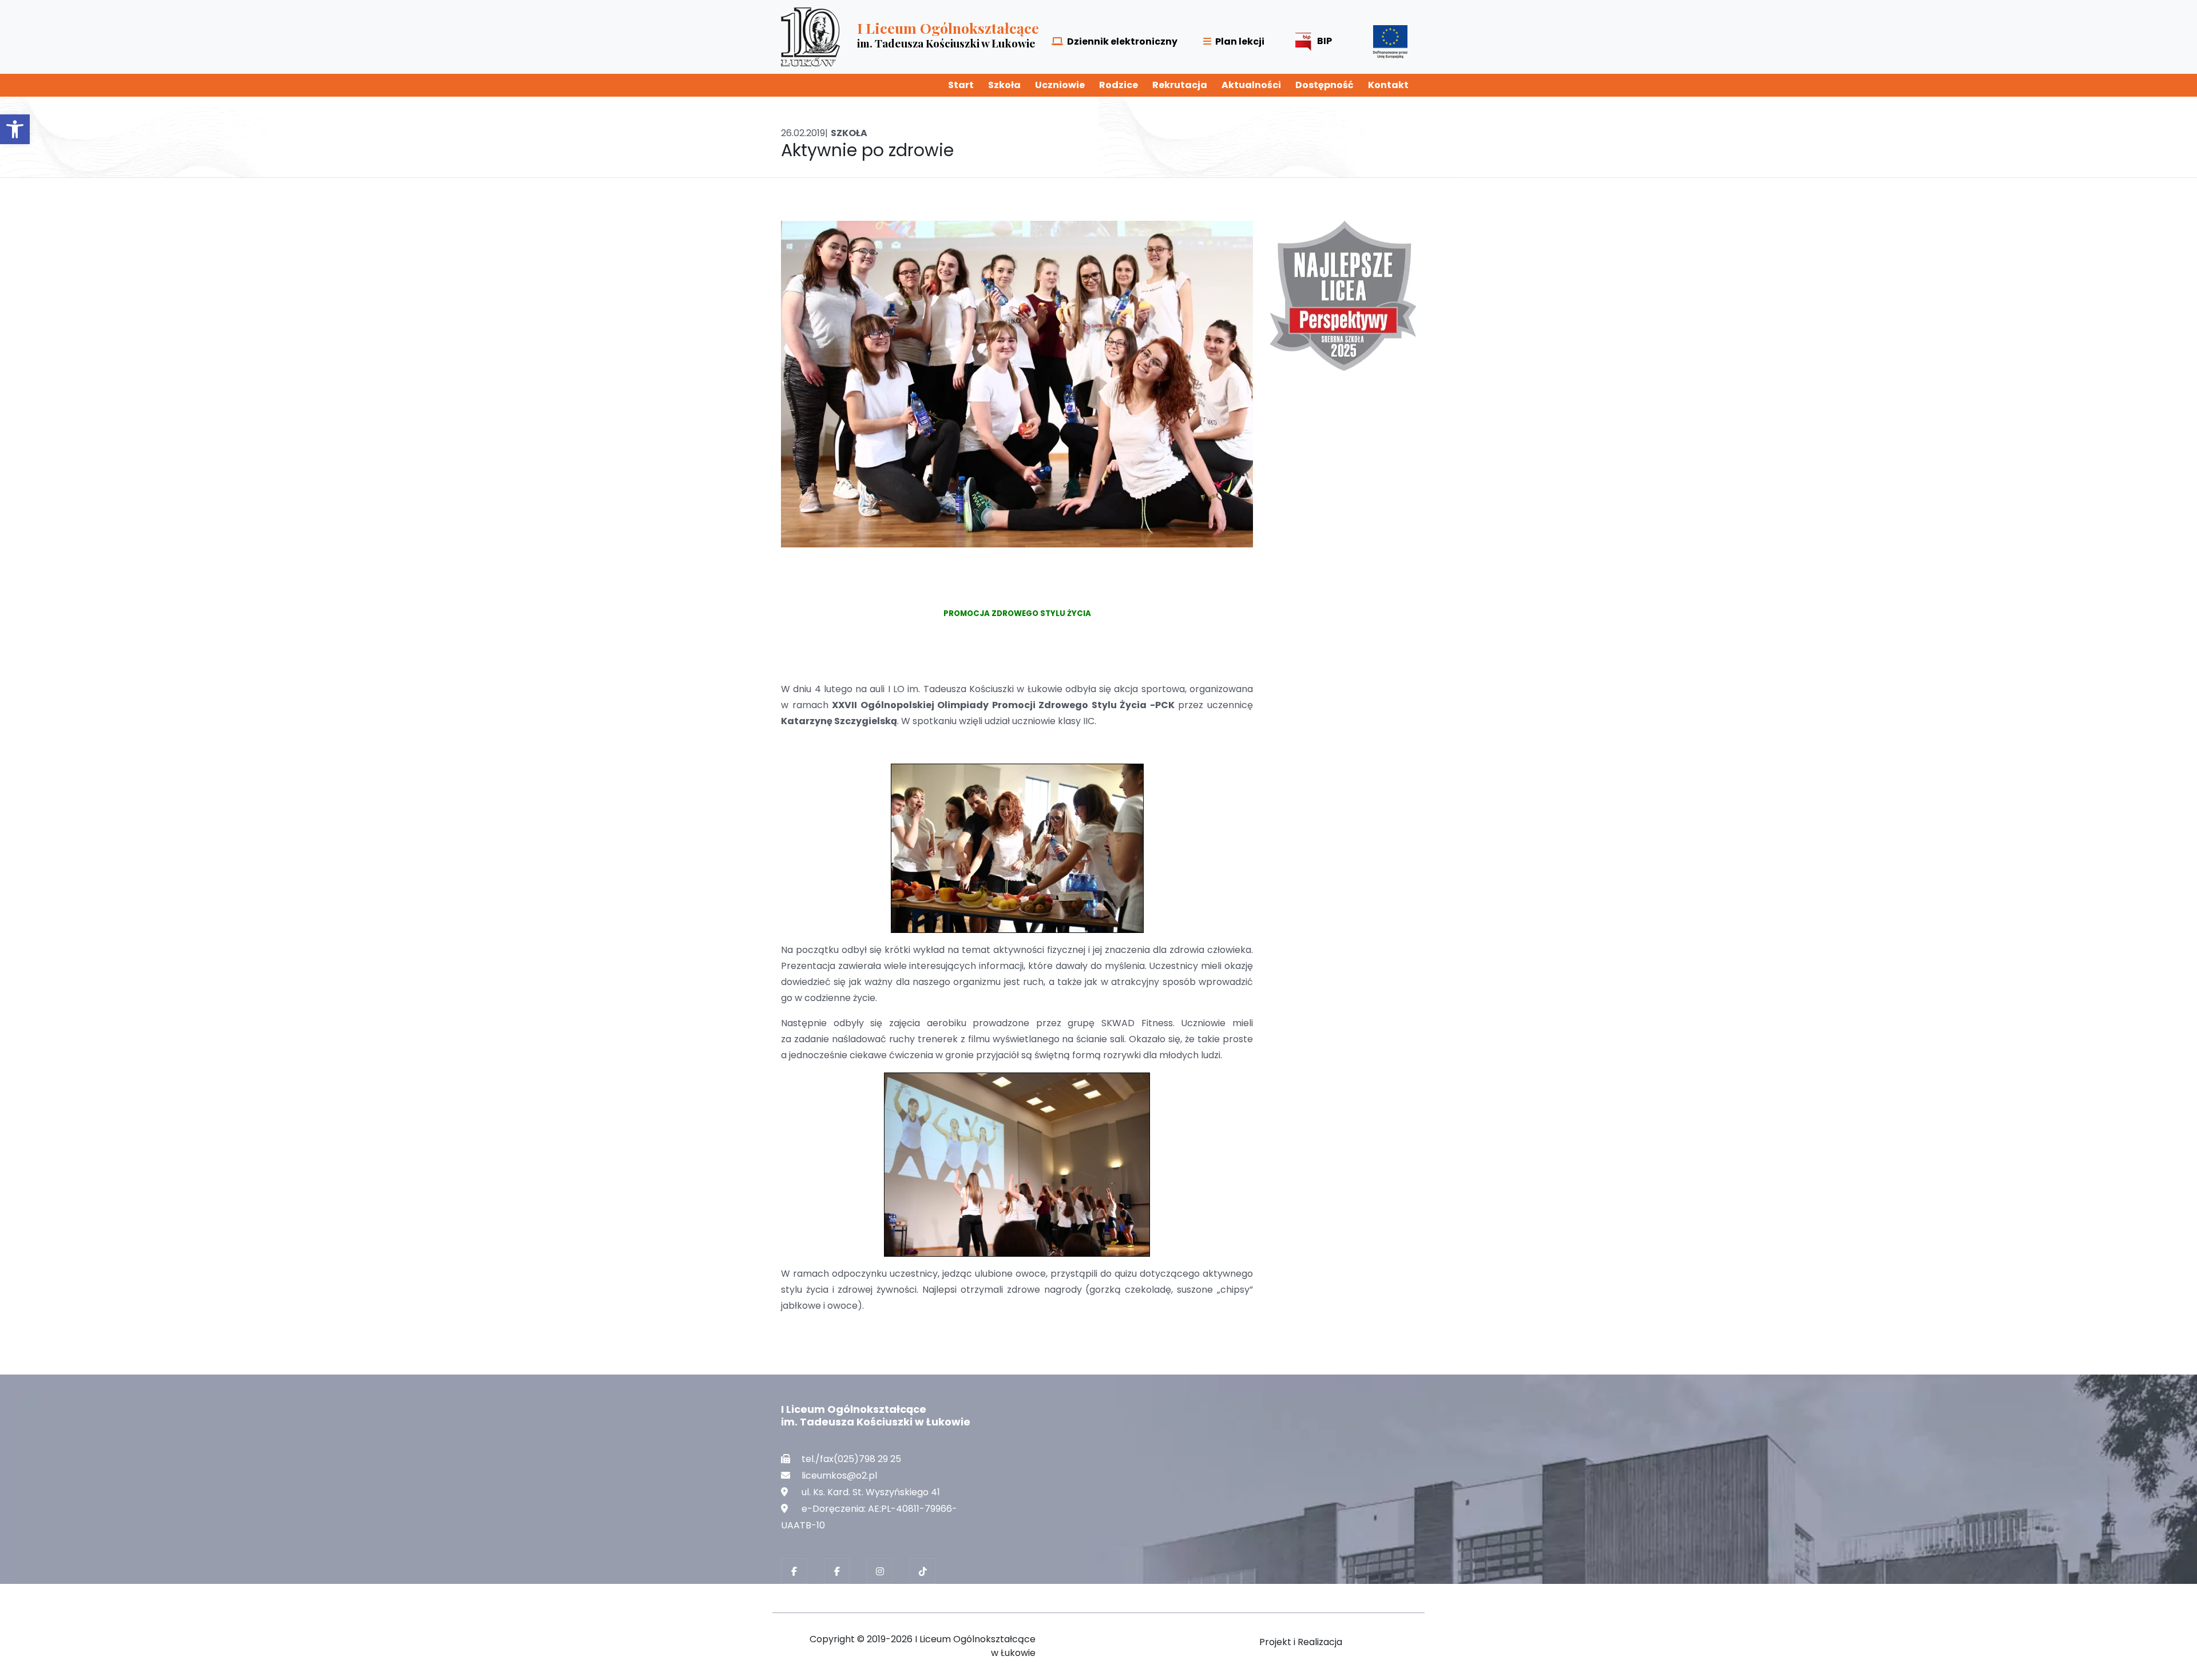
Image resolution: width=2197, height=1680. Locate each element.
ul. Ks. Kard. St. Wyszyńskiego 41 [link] (871, 1492)
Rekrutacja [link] (1180, 85)
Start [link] (961, 85)
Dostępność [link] (1324, 85)
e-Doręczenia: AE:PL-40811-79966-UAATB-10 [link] (869, 1517)
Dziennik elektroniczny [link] (1122, 41)
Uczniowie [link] (1060, 85)
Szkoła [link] (1004, 85)
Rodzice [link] (1119, 85)
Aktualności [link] (1251, 85)
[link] (15, 129)
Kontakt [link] (1388, 85)
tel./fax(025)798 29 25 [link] (851, 1459)
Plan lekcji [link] (1240, 41)
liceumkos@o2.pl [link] (839, 1476)
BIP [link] (1324, 41)
